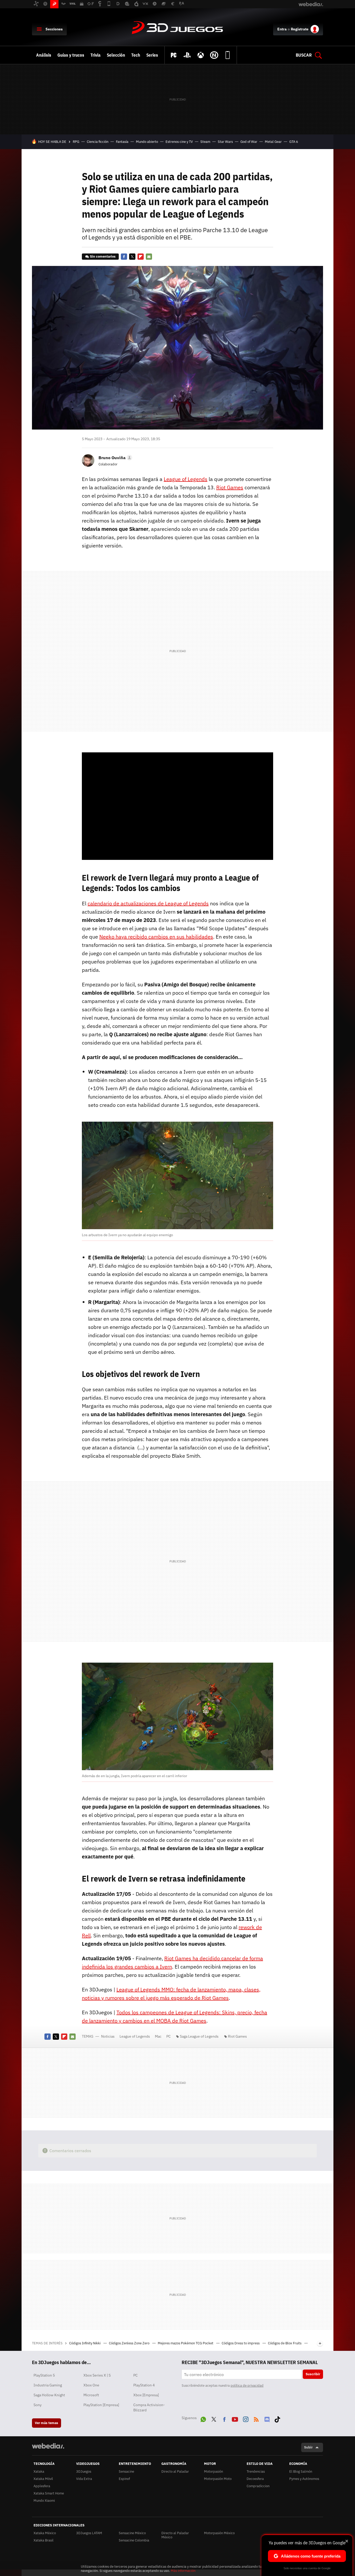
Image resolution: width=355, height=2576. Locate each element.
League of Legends (135, 2036)
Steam (205, 142)
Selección (116, 55)
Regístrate (300, 29)
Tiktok (277, 2418)
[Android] (228, 55)
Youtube (235, 2418)
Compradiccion (258, 2486)
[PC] (174, 55)
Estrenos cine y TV (179, 142)
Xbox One (91, 2385)
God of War (249, 142)
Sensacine (126, 2471)
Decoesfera (255, 2479)
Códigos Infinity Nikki (85, 2343)
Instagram (246, 2418)
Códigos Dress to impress (241, 2343)
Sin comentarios (103, 256)
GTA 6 (294, 142)
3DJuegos (177, 28)
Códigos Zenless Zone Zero (130, 2343)
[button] (115, 458)
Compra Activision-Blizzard (149, 2407)
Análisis (44, 55)
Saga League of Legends (199, 2036)
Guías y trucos (71, 55)
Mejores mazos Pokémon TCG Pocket (186, 2343)
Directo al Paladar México (175, 2535)
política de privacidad (247, 2386)
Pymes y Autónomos (304, 2479)
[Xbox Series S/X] (201, 55)
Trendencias (256, 2471)
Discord (267, 2418)
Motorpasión (213, 2471)
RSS (256, 2418)
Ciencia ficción (98, 142)
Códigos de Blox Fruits (285, 2343)
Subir (308, 2447)
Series (152, 55)
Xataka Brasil (44, 2540)
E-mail (149, 257)
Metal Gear (273, 142)
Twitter (132, 257)
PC (169, 2036)
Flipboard (141, 257)
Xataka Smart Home (49, 2493)
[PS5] (187, 55)
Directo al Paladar (175, 2471)
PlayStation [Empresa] (101, 2405)
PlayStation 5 (44, 2375)
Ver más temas (47, 2423)
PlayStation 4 (144, 2385)
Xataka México (45, 2533)
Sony (38, 2405)
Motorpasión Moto (218, 2479)
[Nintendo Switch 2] (214, 55)
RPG (76, 142)
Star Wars (225, 142)
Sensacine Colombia (134, 2540)
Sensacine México (132, 2533)
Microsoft (91, 2395)
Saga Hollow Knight (49, 2395)
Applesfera (42, 2486)
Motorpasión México (219, 2533)
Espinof (124, 2479)
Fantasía (122, 142)
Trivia (96, 55)
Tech (136, 55)
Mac (158, 2036)
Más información (183, 2571)
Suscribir (313, 2374)
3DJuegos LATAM (89, 2533)
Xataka (39, 2471)
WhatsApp (203, 2418)
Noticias (108, 2036)
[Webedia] (48, 2446)
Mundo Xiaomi (44, 2501)
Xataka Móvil (43, 2479)
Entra (282, 29)
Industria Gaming (48, 2385)
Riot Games (237, 2036)
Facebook (124, 257)
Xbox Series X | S (97, 2375)
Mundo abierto (147, 142)
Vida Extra (84, 2479)
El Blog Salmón (301, 2471)
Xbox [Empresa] (146, 2395)
